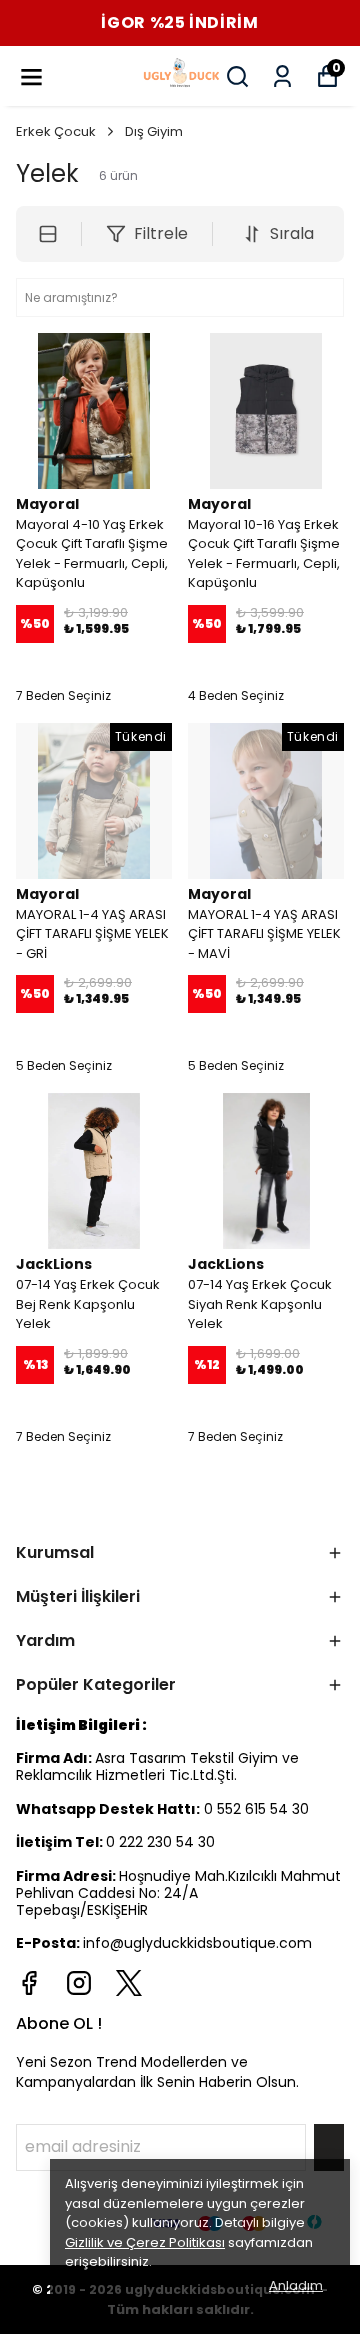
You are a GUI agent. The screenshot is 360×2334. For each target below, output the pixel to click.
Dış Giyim (154, 131)
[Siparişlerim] (282, 76)
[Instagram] (79, 1983)
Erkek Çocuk (56, 131)
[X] (129, 1983)
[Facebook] (29, 1983)
